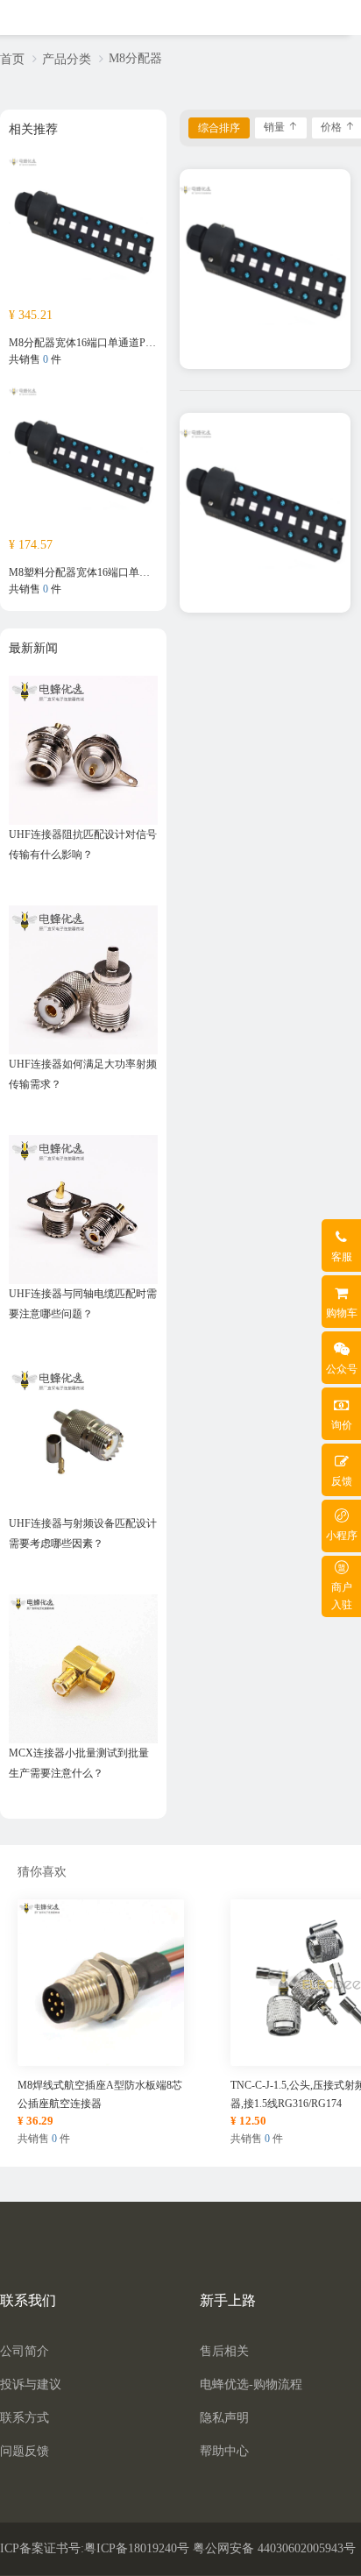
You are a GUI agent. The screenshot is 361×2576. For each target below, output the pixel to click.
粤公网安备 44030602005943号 (274, 2548)
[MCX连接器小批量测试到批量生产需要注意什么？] (83, 1668)
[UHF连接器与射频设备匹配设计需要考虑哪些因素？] (83, 1438)
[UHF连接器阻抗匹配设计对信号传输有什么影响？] (83, 749)
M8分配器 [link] (135, 58)
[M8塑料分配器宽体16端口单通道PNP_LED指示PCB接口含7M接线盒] (83, 460)
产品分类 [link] (67, 59)
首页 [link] (12, 59)
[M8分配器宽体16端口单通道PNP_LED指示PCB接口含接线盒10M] (83, 231)
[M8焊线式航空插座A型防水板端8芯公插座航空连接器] (101, 1982)
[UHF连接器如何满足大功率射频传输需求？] (83, 979)
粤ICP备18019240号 (137, 2548)
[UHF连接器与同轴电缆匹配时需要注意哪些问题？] (83, 1209)
